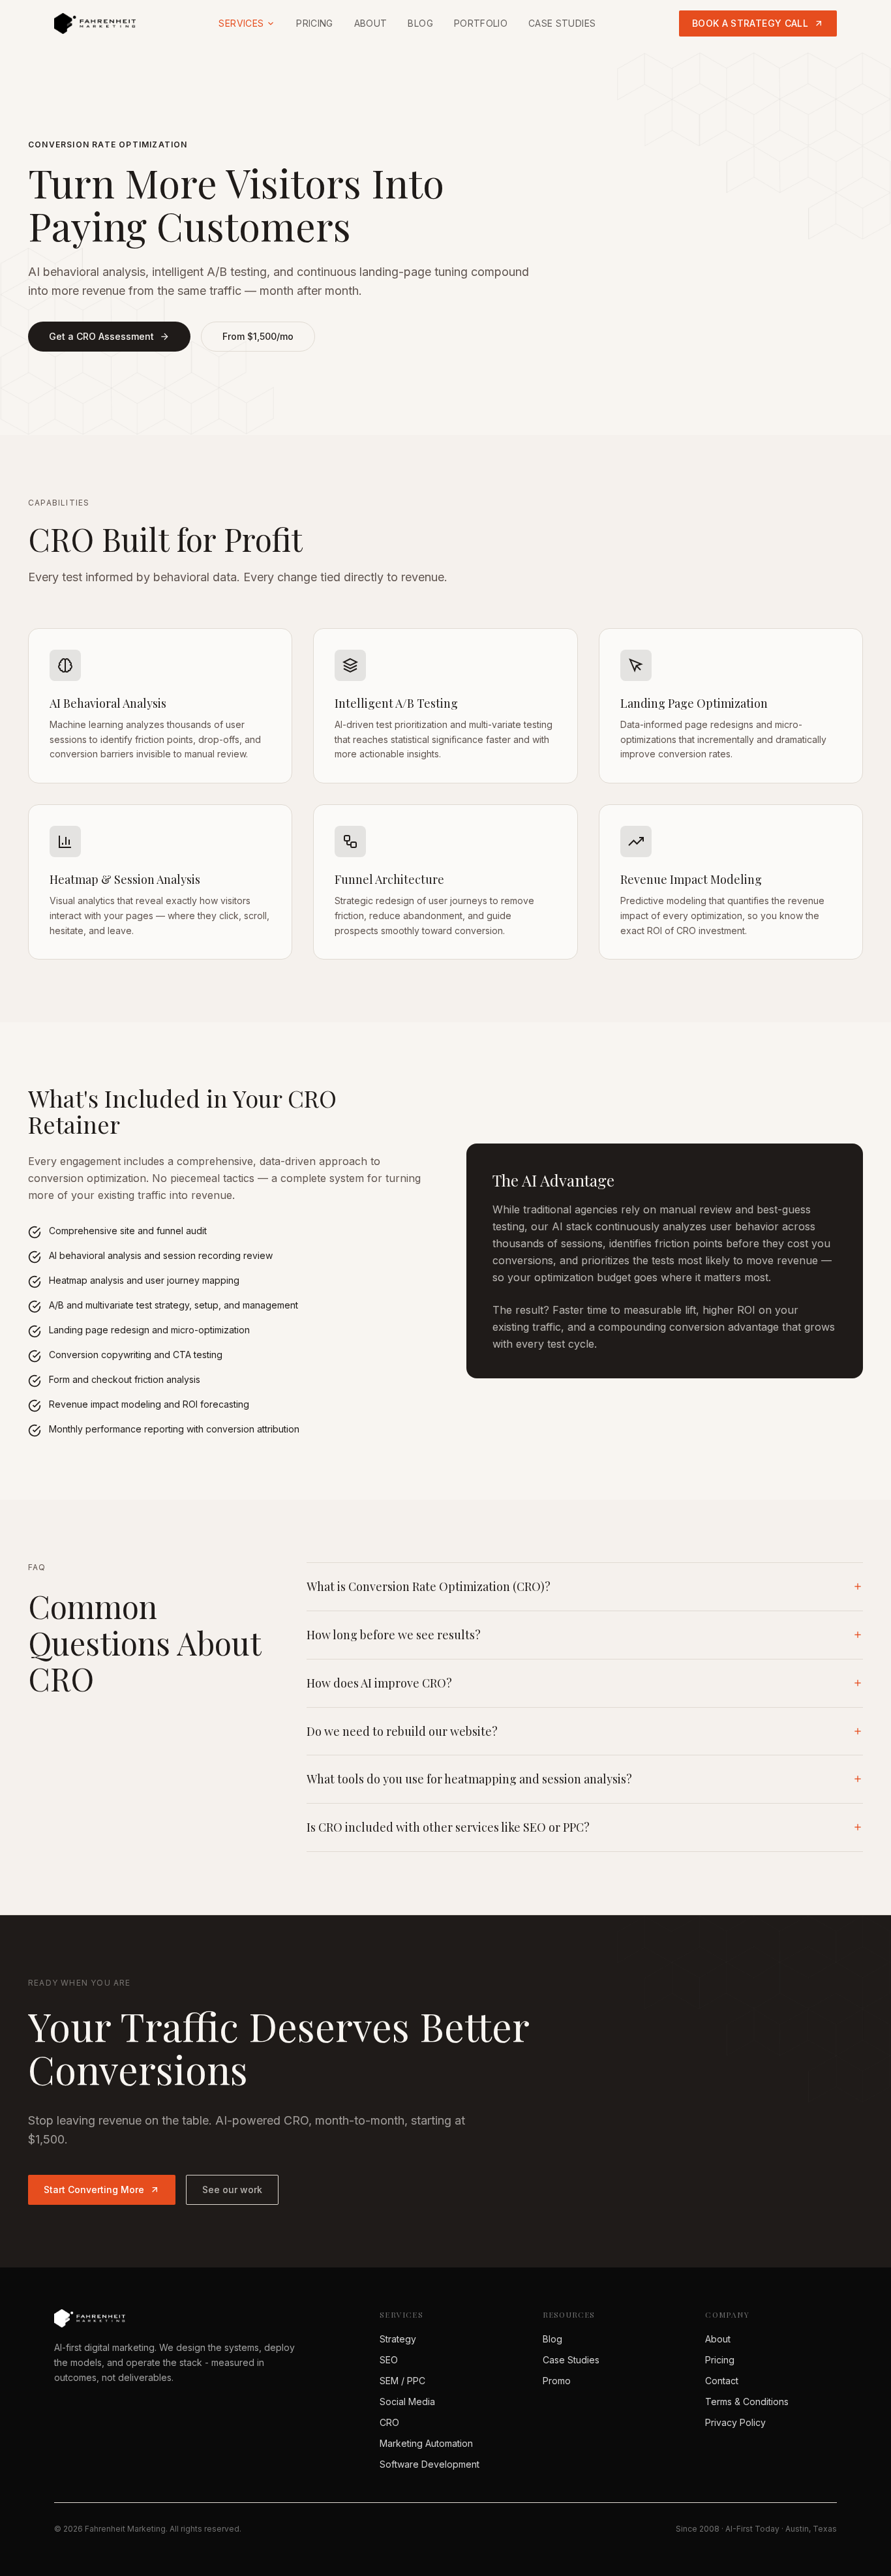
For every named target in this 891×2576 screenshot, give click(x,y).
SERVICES (241, 23)
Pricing (314, 23)
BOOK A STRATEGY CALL (750, 23)
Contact (722, 2381)
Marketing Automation (426, 2443)
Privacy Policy (735, 2422)
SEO (389, 2360)
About (371, 23)
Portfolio (481, 23)
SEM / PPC (402, 2381)
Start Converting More (94, 2190)
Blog (420, 23)
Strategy (398, 2339)
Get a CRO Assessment (101, 336)
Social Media (407, 2402)
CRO (389, 2422)
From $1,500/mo (258, 336)
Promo (557, 2381)
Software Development (430, 2464)
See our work (232, 2190)
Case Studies (562, 23)
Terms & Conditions (747, 2402)
